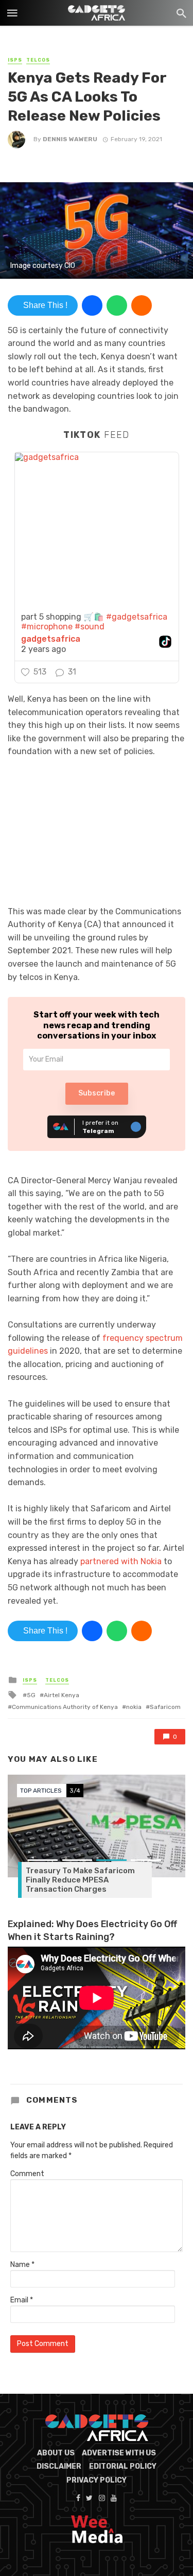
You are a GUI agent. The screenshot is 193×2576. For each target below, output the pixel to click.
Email (22, 2300)
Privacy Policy (97, 2480)
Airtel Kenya (62, 1695)
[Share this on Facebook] (92, 305)
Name (22, 2265)
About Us (56, 2453)
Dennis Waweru (70, 139)
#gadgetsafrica (137, 617)
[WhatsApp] (117, 305)
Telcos (38, 60)
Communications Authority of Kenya (65, 1707)
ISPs (15, 60)
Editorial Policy (123, 2466)
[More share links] (142, 305)
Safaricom (165, 1707)
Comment (27, 2174)
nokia (134, 1707)
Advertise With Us (119, 2453)
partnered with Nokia (121, 1561)
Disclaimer (59, 2466)
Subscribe (97, 1093)
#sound (90, 627)
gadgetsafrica (51, 639)
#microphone (47, 627)
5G (31, 1695)
